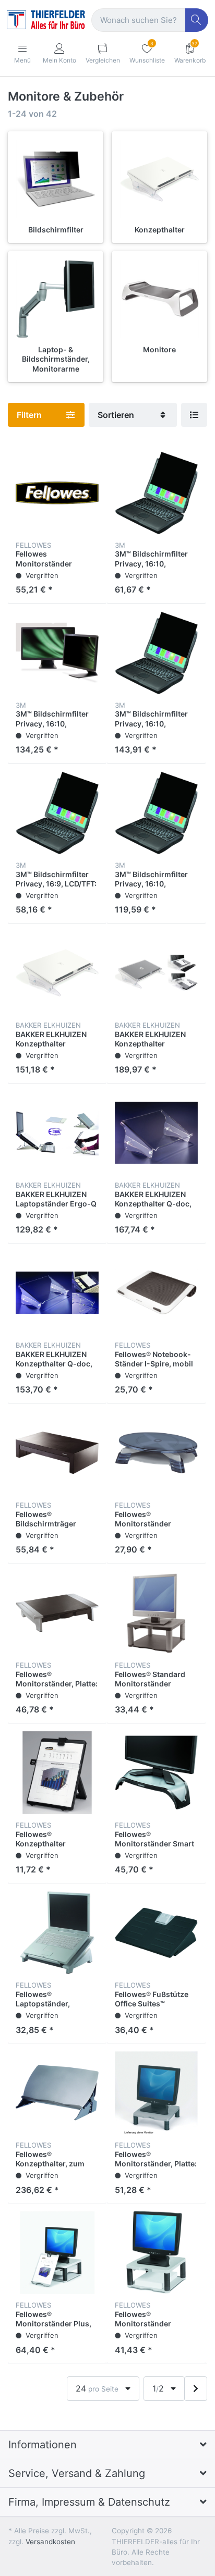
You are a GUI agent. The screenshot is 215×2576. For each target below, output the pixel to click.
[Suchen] (197, 20)
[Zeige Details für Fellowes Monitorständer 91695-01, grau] (57, 493)
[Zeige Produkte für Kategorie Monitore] (159, 299)
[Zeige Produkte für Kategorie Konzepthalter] (159, 179)
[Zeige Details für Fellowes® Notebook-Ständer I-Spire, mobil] (156, 1293)
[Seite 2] (196, 2389)
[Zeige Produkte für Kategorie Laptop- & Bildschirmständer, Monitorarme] (56, 299)
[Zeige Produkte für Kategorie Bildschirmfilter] (56, 179)
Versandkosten (50, 2542)
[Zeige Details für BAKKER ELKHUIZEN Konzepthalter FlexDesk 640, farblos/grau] (156, 973)
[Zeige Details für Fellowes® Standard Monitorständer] (156, 1613)
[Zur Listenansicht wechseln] (194, 415)
